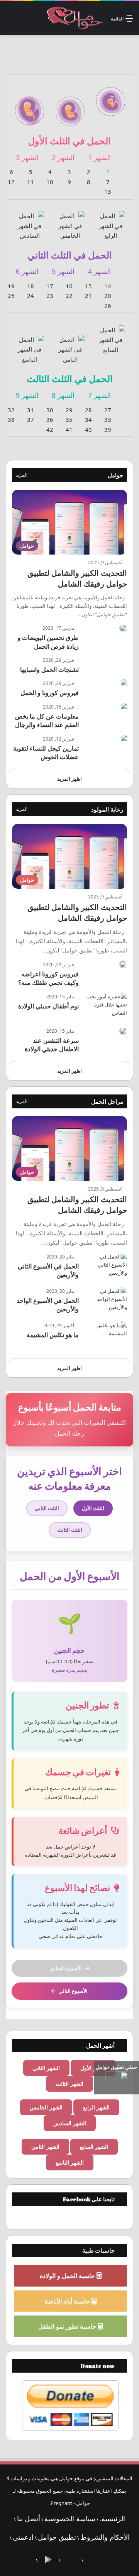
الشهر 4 (99, 271)
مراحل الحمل (107, 1101)
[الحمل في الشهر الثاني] (70, 107)
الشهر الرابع (96, 2107)
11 (31, 182)
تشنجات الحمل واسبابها (49, 670)
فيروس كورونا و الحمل (50, 693)
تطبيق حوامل (57, 2537)
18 (31, 286)
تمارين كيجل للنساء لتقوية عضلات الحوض (46, 753)
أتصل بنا (29, 2518)
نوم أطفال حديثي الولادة (48, 1006)
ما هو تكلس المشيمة (53, 1335)
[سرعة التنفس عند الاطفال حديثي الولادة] (123, 1031)
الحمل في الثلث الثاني (70, 255)
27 (108, 410)
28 (88, 410)
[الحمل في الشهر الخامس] (70, 221)
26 (108, 306)
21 (88, 296)
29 (69, 410)
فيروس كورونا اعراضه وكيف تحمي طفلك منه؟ (48, 978)
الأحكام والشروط (105, 2537)
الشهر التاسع (70, 2162)
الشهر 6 (27, 271)
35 (69, 419)
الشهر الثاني (46, 2068)
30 (50, 410)
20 (108, 296)
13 (108, 191)
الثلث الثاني (47, 1508)
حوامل (115, 475)
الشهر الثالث (69, 2084)
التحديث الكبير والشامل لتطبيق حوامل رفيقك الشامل (77, 578)
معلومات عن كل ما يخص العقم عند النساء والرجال (47, 721)
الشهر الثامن (45, 2147)
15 (88, 286)
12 (11, 182)
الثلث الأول (93, 1508)
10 (50, 182)
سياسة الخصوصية (70, 2518)
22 (69, 296)
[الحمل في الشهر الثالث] (30, 107)
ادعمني (23, 2537)
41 (69, 430)
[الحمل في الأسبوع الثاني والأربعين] (106, 1267)
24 (31, 296)
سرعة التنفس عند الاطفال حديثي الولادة (52, 1045)
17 (50, 286)
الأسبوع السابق (66, 1968)
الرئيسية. (112, 2518)
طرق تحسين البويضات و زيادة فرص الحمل (48, 642)
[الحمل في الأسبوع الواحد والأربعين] (106, 1302)
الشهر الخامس (46, 2107)
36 (50, 419)
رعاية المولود (107, 809)
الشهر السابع (94, 2147)
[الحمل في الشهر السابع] (111, 335)
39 (108, 430)
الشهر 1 (99, 157)
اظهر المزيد (69, 779)
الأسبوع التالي (73, 1991)
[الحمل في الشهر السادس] (30, 221)
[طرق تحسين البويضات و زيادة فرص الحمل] (123, 628)
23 (50, 296)
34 (88, 419)
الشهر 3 (27, 157)
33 (108, 419)
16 (69, 286)
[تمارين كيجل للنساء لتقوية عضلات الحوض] (124, 739)
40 (88, 430)
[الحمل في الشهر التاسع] (30, 345)
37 (31, 419)
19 (11, 286)
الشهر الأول (93, 2068)
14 (108, 286)
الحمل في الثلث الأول (69, 141)
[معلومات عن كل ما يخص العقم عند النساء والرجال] (124, 707)
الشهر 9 (27, 395)
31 (31, 410)
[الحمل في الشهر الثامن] (70, 345)
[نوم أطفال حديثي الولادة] (106, 1007)
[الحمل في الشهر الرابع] (111, 221)
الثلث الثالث (70, 1530)
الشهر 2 (63, 157)
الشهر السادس (70, 2123)
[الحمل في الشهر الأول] (111, 97)
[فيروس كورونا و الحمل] (124, 683)
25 (11, 296)
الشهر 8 (63, 395)
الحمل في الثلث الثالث (70, 378)
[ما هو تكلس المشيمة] (106, 1336)
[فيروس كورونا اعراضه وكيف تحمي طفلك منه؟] (123, 964)
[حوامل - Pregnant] (74, 18)
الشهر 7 (99, 395)
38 (11, 419)
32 (11, 410)
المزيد (22, 475)
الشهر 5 (63, 271)
